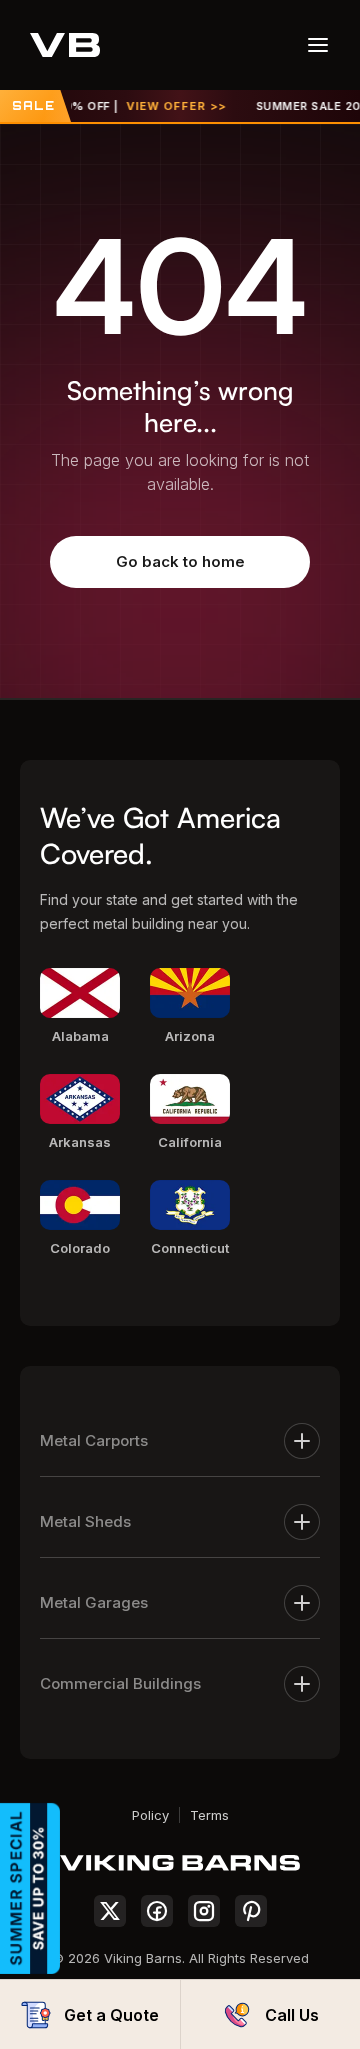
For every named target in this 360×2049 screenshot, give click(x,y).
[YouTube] (251, 1911)
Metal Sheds (85, 1521)
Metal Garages (94, 1602)
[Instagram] (204, 1911)
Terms (209, 1815)
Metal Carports (94, 1440)
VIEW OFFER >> (166, 106)
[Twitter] (110, 1911)
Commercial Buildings (120, 1683)
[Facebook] (157, 1911)
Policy (150, 1815)
